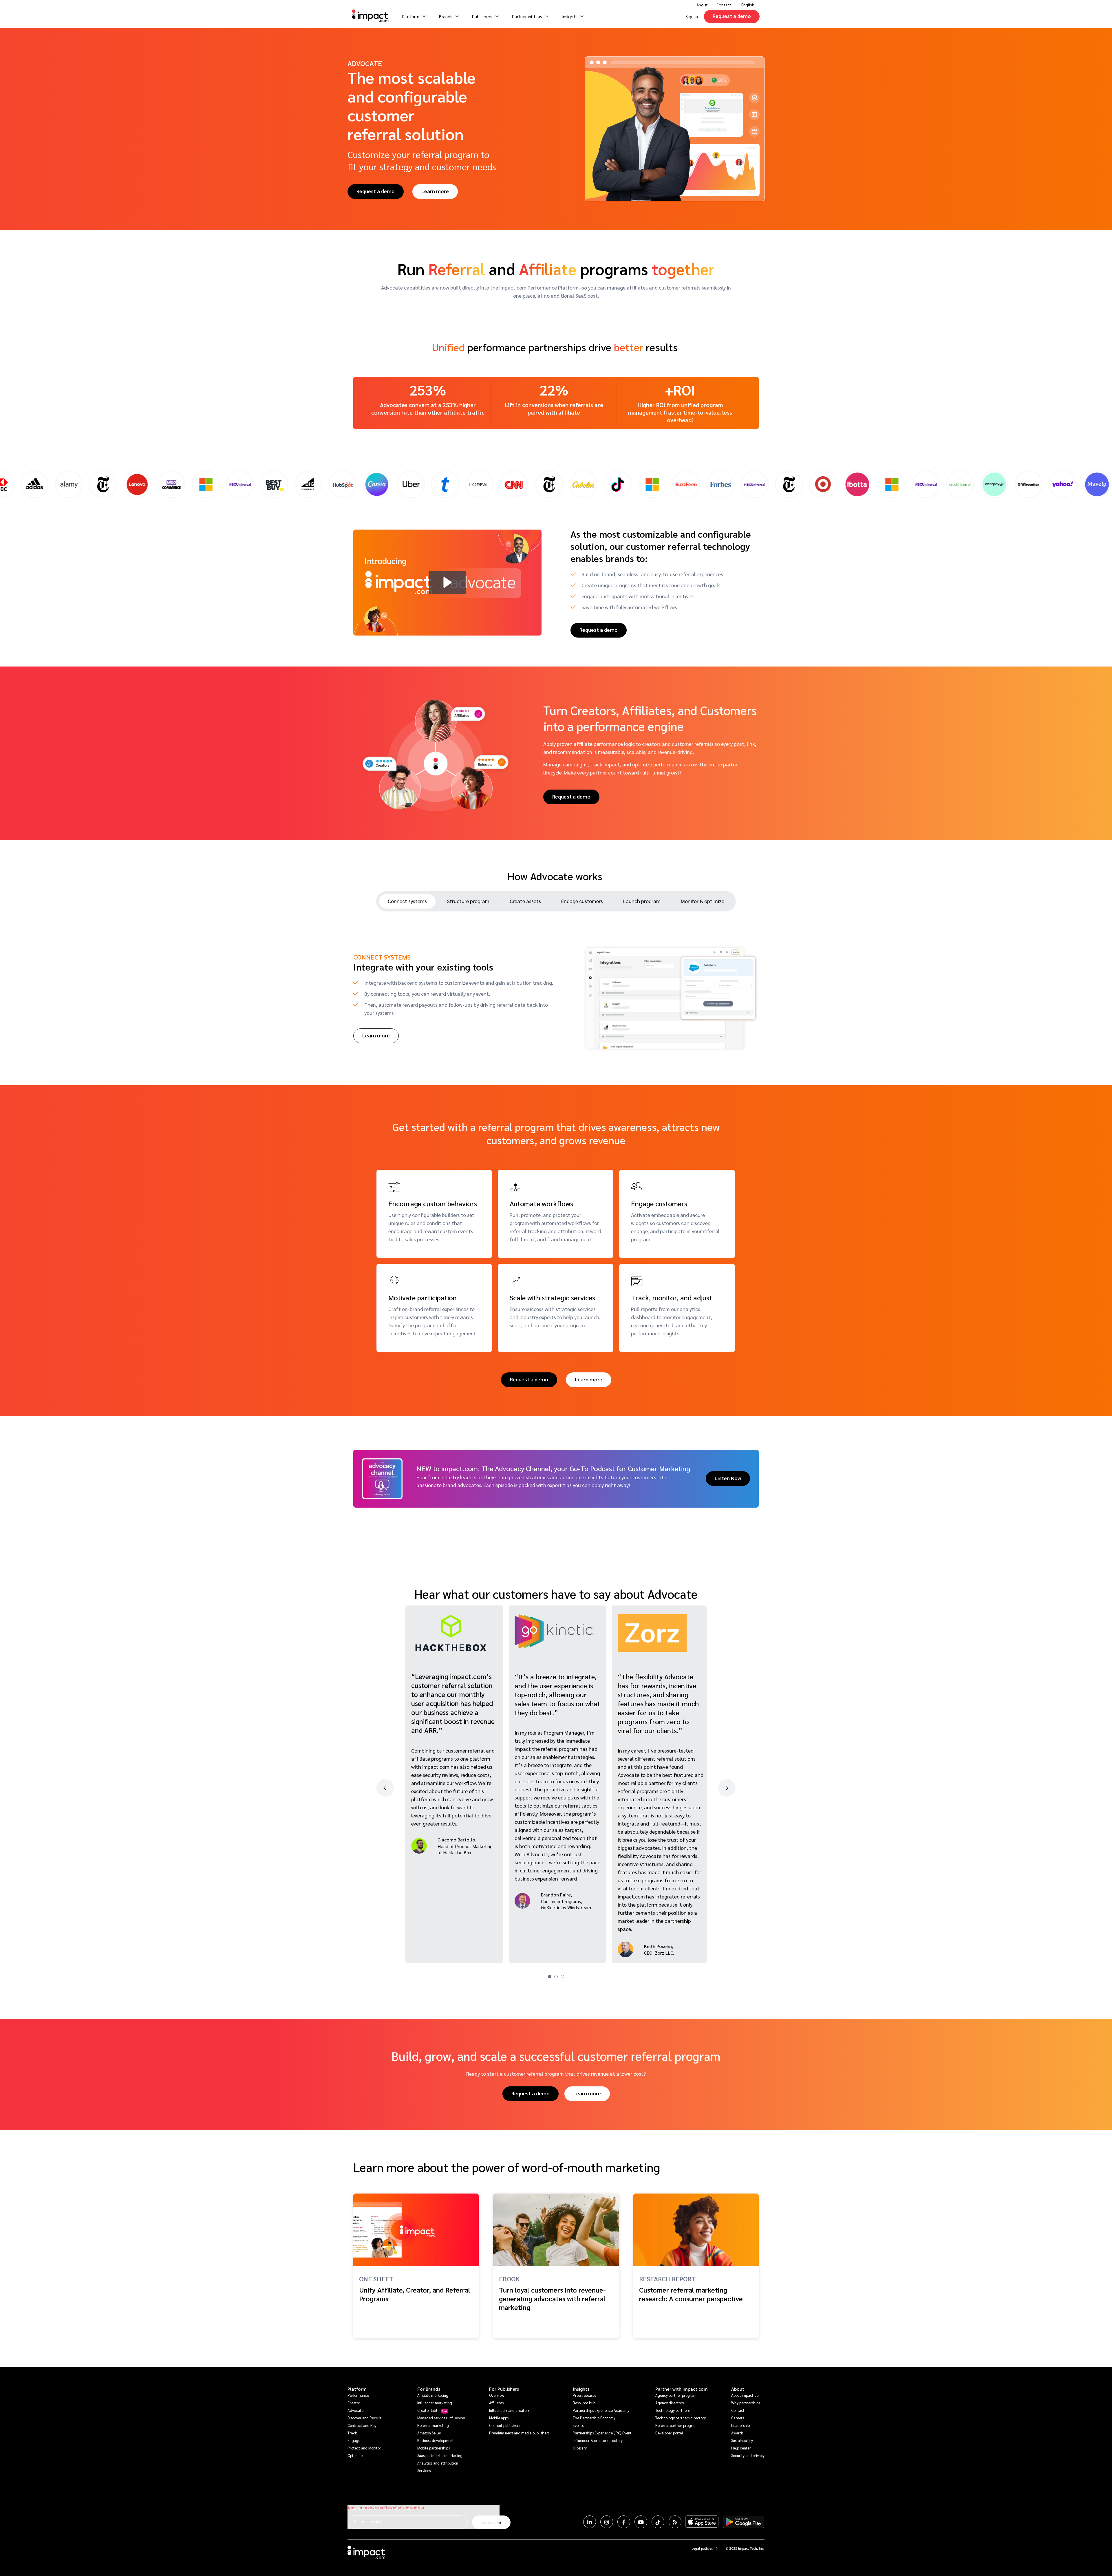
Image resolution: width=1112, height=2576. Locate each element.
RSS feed (675, 2522)
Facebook (624, 2522)
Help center (741, 2448)
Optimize (355, 2455)
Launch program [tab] (642, 901)
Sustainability (742, 2440)
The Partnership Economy (594, 2418)
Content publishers (505, 2425)
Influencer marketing (435, 2403)
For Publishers (504, 2389)
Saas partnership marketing (440, 2455)
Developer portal (669, 2433)
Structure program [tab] (468, 901)
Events (578, 2425)
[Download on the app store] (702, 2522)
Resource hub (584, 2403)
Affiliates (496, 2403)
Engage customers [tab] (582, 901)
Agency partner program (676, 2395)
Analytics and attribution (438, 2463)
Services (424, 2470)
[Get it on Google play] (744, 2522)
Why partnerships (746, 2403)
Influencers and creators (509, 2410)
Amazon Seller (429, 2433)
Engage (354, 2440)
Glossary (580, 2448)
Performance (358, 2395)
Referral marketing (433, 2425)
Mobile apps (499, 2418)
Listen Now (728, 1478)
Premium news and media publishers (519, 2433)
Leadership (740, 2425)
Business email (367, 2521)
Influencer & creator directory (598, 2440)
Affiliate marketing (433, 2395)
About (738, 2389)
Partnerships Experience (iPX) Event (602, 2433)
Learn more (435, 191)
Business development (436, 2440)
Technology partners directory (681, 2418)
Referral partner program (676, 2425)
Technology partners (672, 2410)
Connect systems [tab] (407, 901)
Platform (357, 2389)
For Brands (429, 2389)
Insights (581, 2389)
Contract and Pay (362, 2425)
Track (352, 2433)
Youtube (641, 2522)
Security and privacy (748, 2455)
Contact (724, 5)
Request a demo (732, 16)
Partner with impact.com (682, 2389)
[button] (448, 582)
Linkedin (590, 2522)
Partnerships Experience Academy (601, 2410)
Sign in (692, 16)
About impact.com (746, 2395)
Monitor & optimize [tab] (703, 901)
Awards (737, 2433)
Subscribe (491, 2522)
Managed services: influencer (441, 2418)
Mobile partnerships (434, 2448)
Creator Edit (427, 2410)
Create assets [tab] (525, 901)
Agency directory (670, 2403)
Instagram (607, 2522)
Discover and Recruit (365, 2418)
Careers (738, 2418)
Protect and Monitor (364, 2448)
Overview (497, 2395)
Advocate (355, 2410)
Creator (354, 2403)
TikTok (658, 2522)
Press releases (584, 2395)
